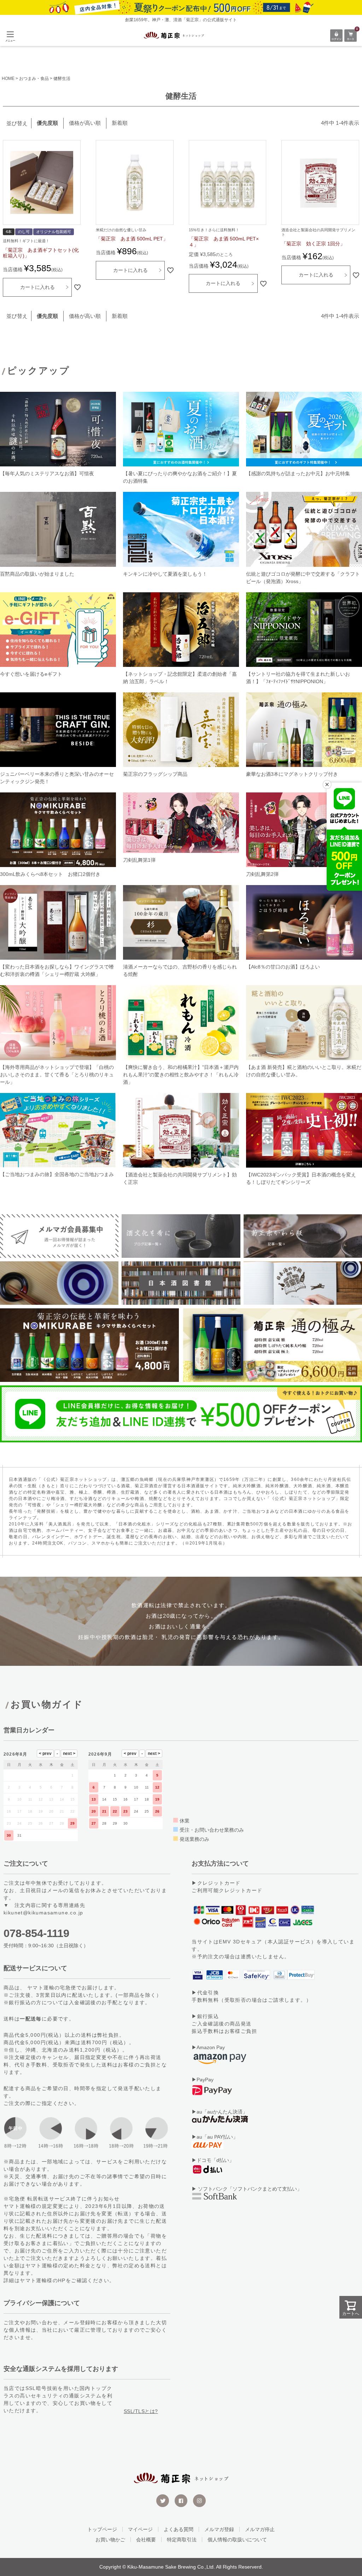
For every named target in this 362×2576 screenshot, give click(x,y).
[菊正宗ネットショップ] (174, 36)
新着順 (120, 123)
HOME (8, 78)
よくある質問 (179, 2529)
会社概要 (146, 2540)
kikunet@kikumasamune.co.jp (43, 1913)
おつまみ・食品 (34, 78)
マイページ (140, 2529)
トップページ (102, 2529)
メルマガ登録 (219, 2529)
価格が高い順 (85, 123)
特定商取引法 (182, 2540)
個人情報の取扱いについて (237, 2540)
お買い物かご (110, 2540)
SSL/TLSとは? (141, 2411)
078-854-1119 (36, 1933)
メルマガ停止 (260, 2529)
